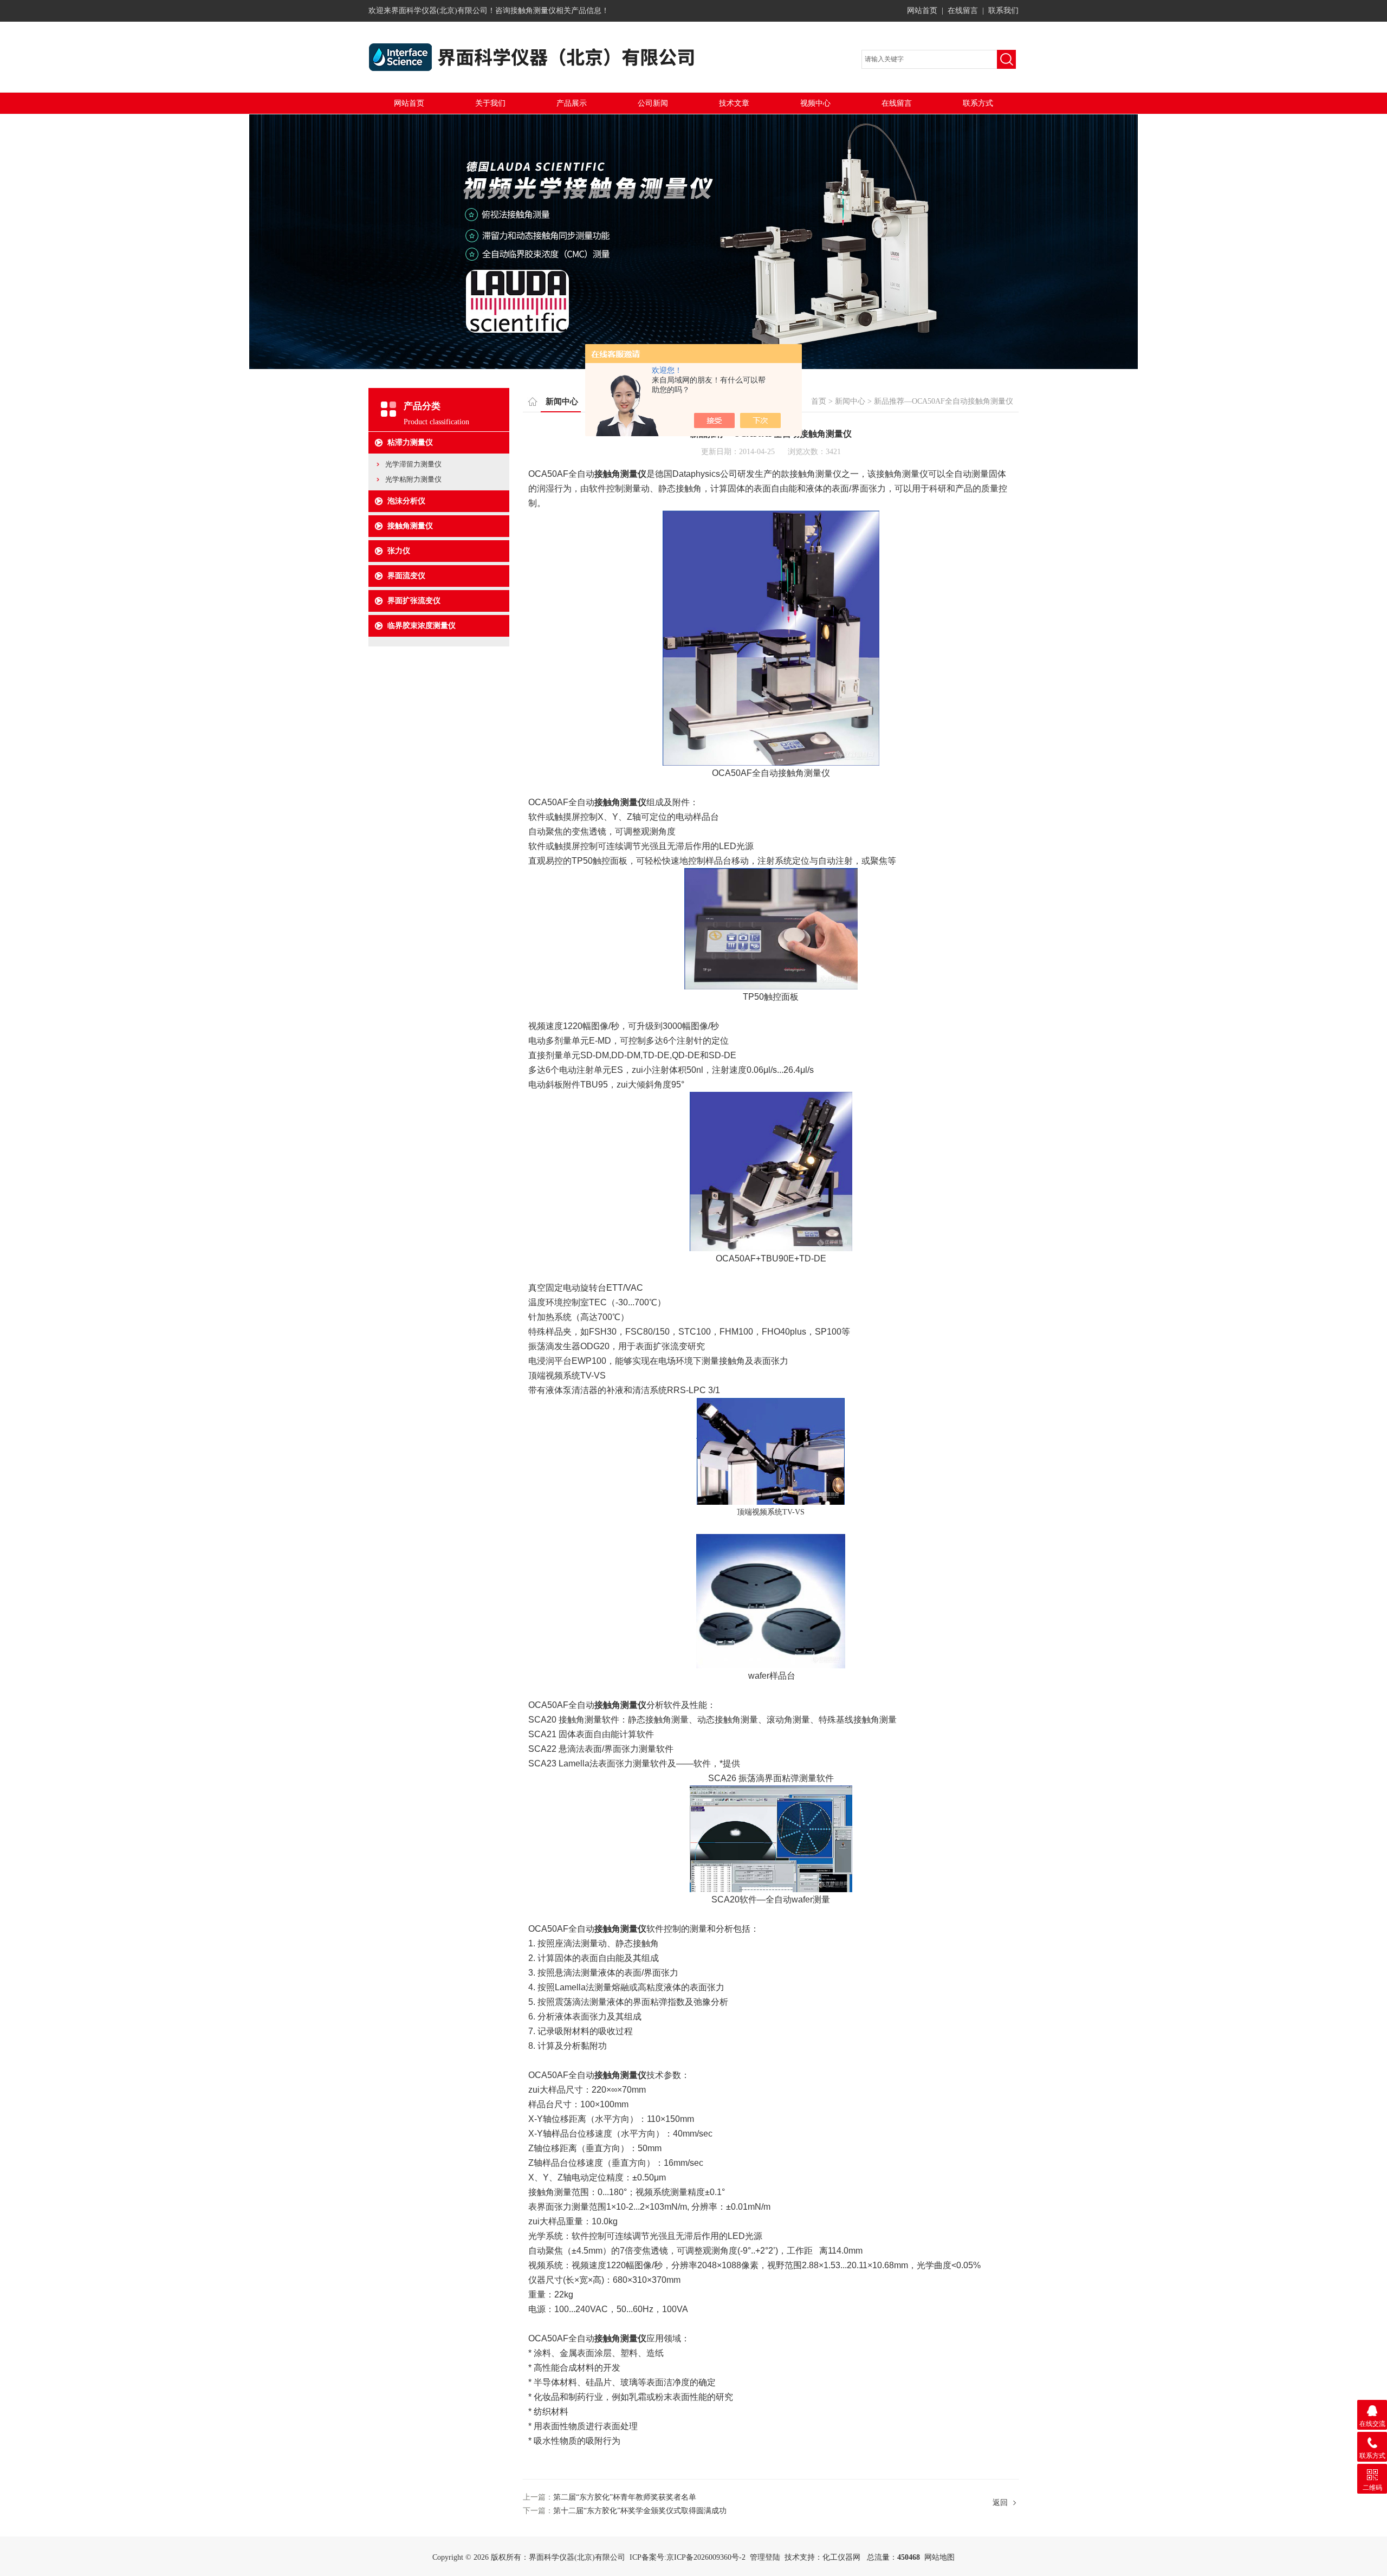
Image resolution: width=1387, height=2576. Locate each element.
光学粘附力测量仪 (413, 479)
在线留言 (963, 11)
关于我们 (490, 103)
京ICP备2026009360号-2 (706, 2557)
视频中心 (815, 103)
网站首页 (922, 11)
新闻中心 (850, 401)
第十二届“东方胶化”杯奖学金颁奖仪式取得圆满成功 (640, 2511)
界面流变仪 (406, 576)
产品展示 (572, 103)
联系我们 (1003, 11)
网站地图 (939, 2557)
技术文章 (734, 103)
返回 (1000, 2503)
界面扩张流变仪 (414, 601)
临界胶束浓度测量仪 (422, 626)
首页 (819, 401)
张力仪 (399, 551)
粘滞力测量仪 (410, 442)
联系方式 (978, 103)
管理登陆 (765, 2557)
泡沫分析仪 (406, 501)
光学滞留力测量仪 (413, 464)
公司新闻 (653, 103)
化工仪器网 (841, 2557)
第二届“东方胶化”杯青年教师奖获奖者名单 (625, 2497)
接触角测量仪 (410, 526)
